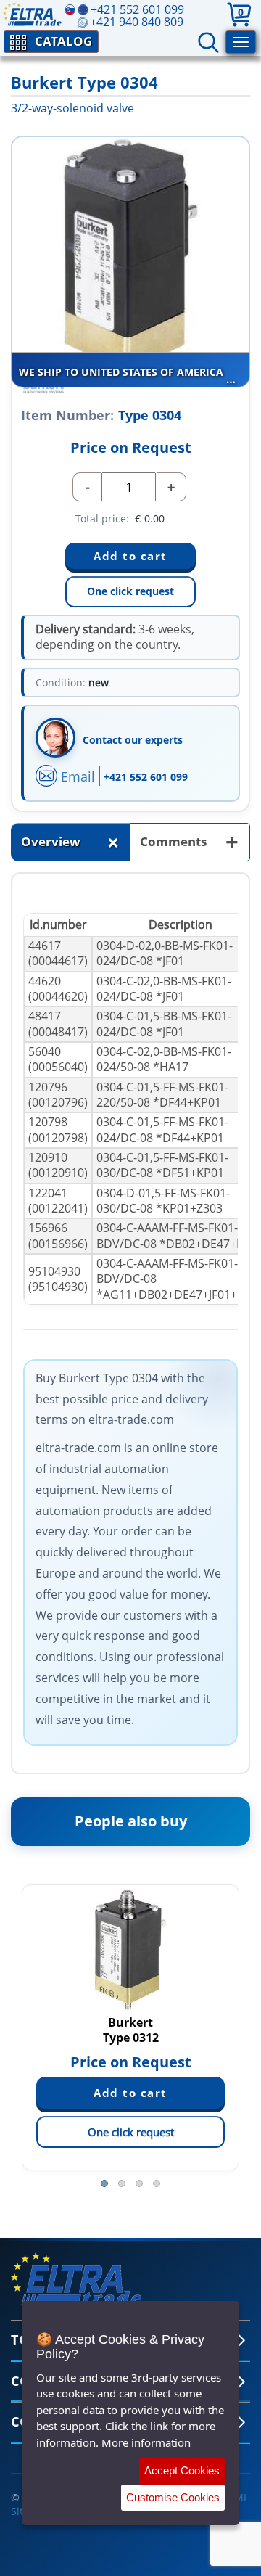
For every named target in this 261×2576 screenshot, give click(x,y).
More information (146, 2442)
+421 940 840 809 (137, 22)
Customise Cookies (173, 2497)
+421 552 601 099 (146, 777)
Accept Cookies (182, 2470)
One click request (130, 591)
